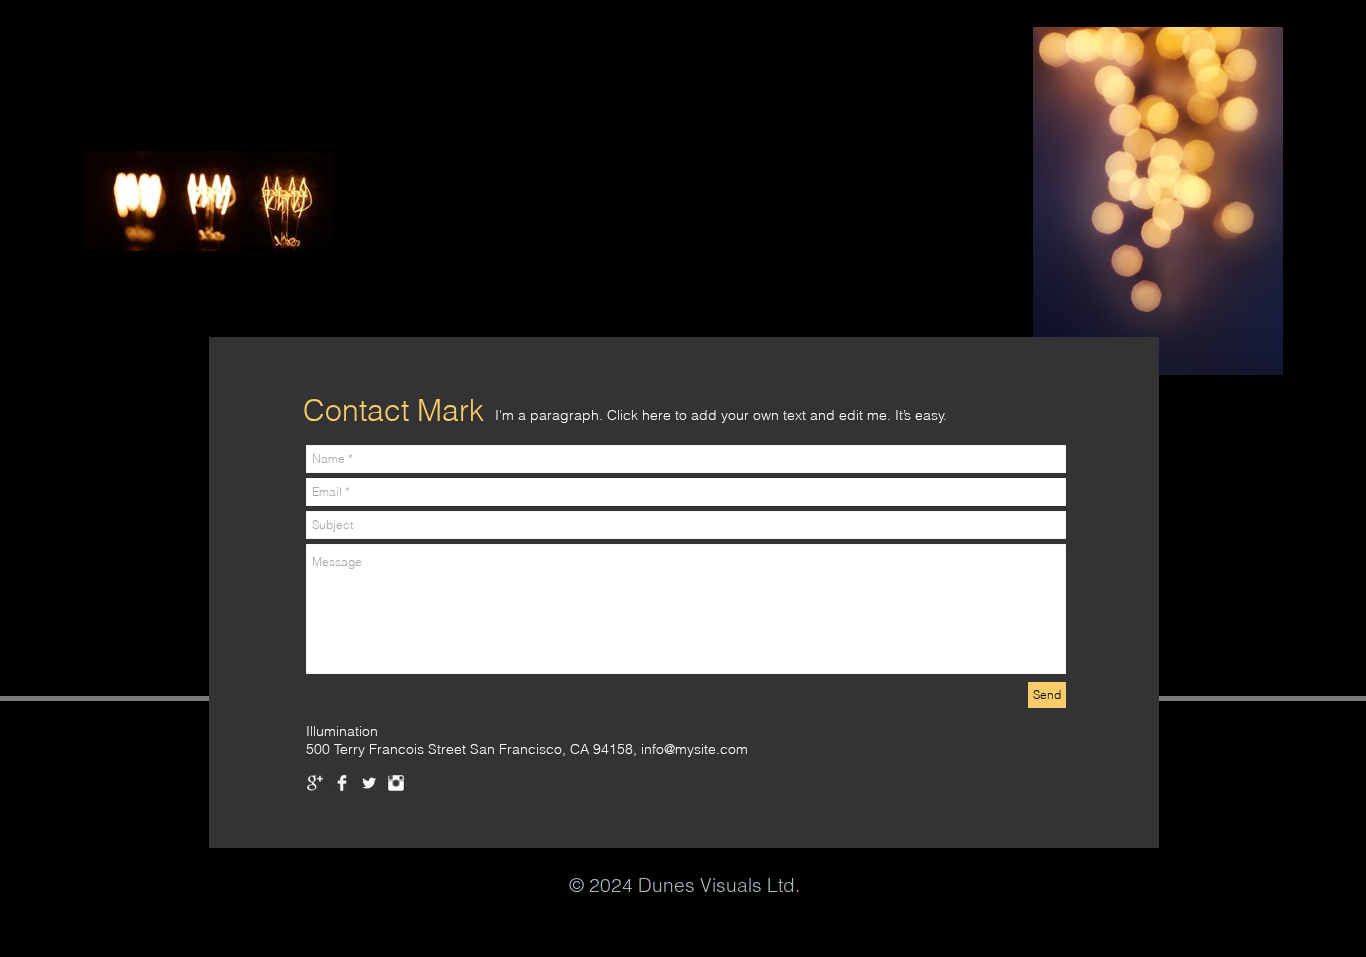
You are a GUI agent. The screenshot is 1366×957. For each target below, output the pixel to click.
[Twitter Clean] (369, 783)
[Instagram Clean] (396, 783)
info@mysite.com (694, 749)
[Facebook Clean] (342, 783)
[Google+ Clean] (315, 783)
